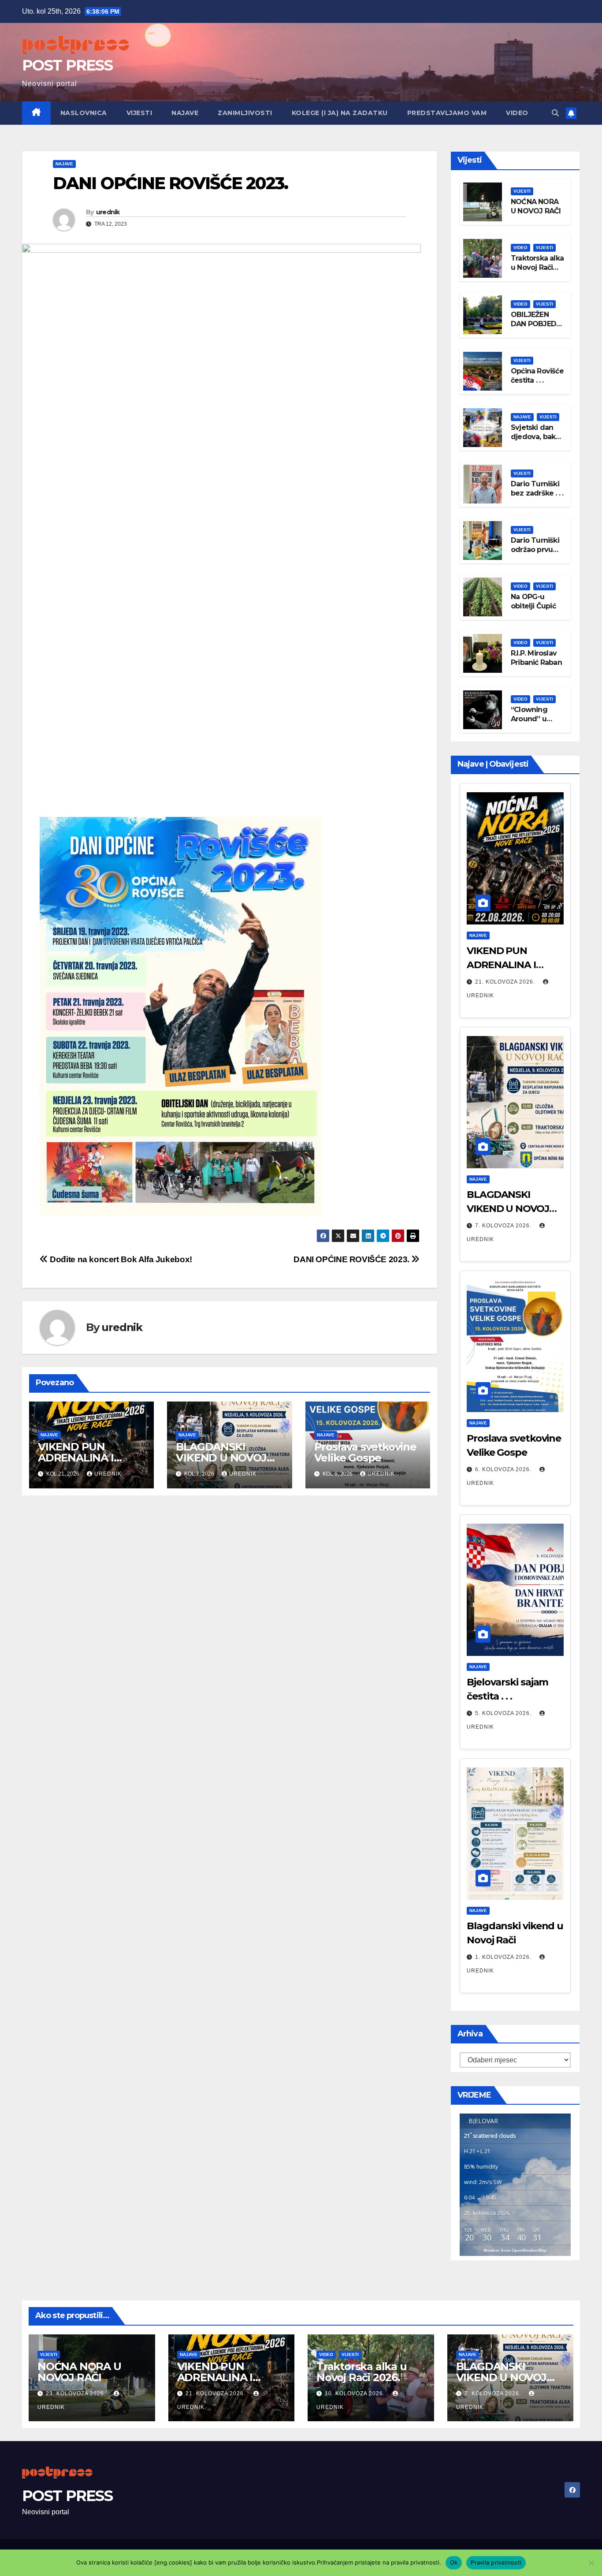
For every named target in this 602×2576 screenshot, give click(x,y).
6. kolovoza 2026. (504, 1469)
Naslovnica (84, 113)
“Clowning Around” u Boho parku (531, 719)
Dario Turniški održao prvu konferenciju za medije (535, 554)
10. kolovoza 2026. (356, 2393)
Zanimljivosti (245, 113)
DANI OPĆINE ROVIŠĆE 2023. (352, 1259)
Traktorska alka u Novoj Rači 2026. (537, 267)
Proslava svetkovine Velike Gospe (365, 1452)
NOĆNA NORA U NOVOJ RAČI (536, 206)
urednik (108, 212)
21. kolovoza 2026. (506, 982)
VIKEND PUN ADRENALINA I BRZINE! (76, 1458)
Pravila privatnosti (496, 2562)
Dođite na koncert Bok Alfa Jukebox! (120, 1259)
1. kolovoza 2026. (504, 1957)
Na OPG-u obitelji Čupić (533, 601)
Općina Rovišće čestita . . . (537, 376)
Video (517, 113)
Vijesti (139, 113)
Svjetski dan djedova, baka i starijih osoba (537, 437)
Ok (454, 2562)
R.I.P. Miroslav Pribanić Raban (536, 658)
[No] (591, 2563)
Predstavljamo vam (447, 113)
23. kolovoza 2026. (77, 2393)
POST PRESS (67, 65)
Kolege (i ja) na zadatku (340, 113)
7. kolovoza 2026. (504, 1226)
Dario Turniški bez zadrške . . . (537, 488)
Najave (185, 113)
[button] (555, 113)
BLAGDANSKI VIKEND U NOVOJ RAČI (221, 1458)
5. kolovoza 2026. (504, 1713)
